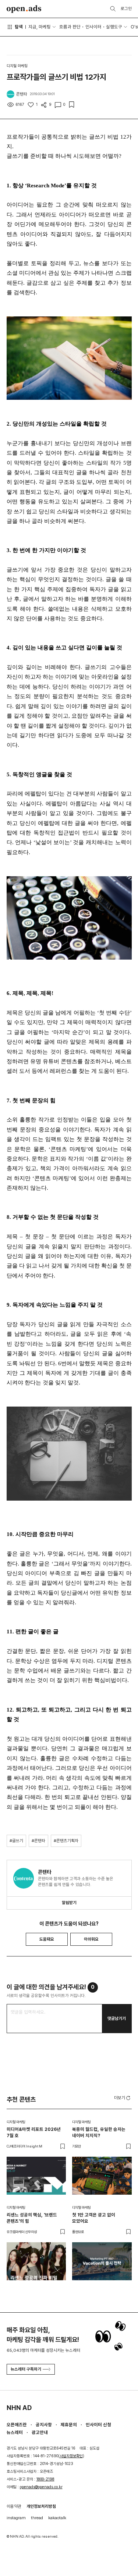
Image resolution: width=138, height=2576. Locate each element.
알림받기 (69, 1903)
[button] (123, 2097)
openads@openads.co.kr (41, 2487)
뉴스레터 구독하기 (26, 2369)
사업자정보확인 (71, 2456)
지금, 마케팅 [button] (40, 27)
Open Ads (24, 9)
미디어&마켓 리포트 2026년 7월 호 (34, 2132)
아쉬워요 (91, 1939)
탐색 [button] (19, 27)
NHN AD (19, 2408)
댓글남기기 (117, 2018)
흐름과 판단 (70, 27)
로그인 (126, 8)
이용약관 (14, 2506)
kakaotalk (57, 2518)
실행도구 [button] (114, 27)
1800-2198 (45, 2479)
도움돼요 (47, 1939)
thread (37, 2518)
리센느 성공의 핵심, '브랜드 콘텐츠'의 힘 (32, 2218)
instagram (16, 2518)
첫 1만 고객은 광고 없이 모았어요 (94, 2218)
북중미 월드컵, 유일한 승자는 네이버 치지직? (99, 2132)
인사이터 (93, 27)
